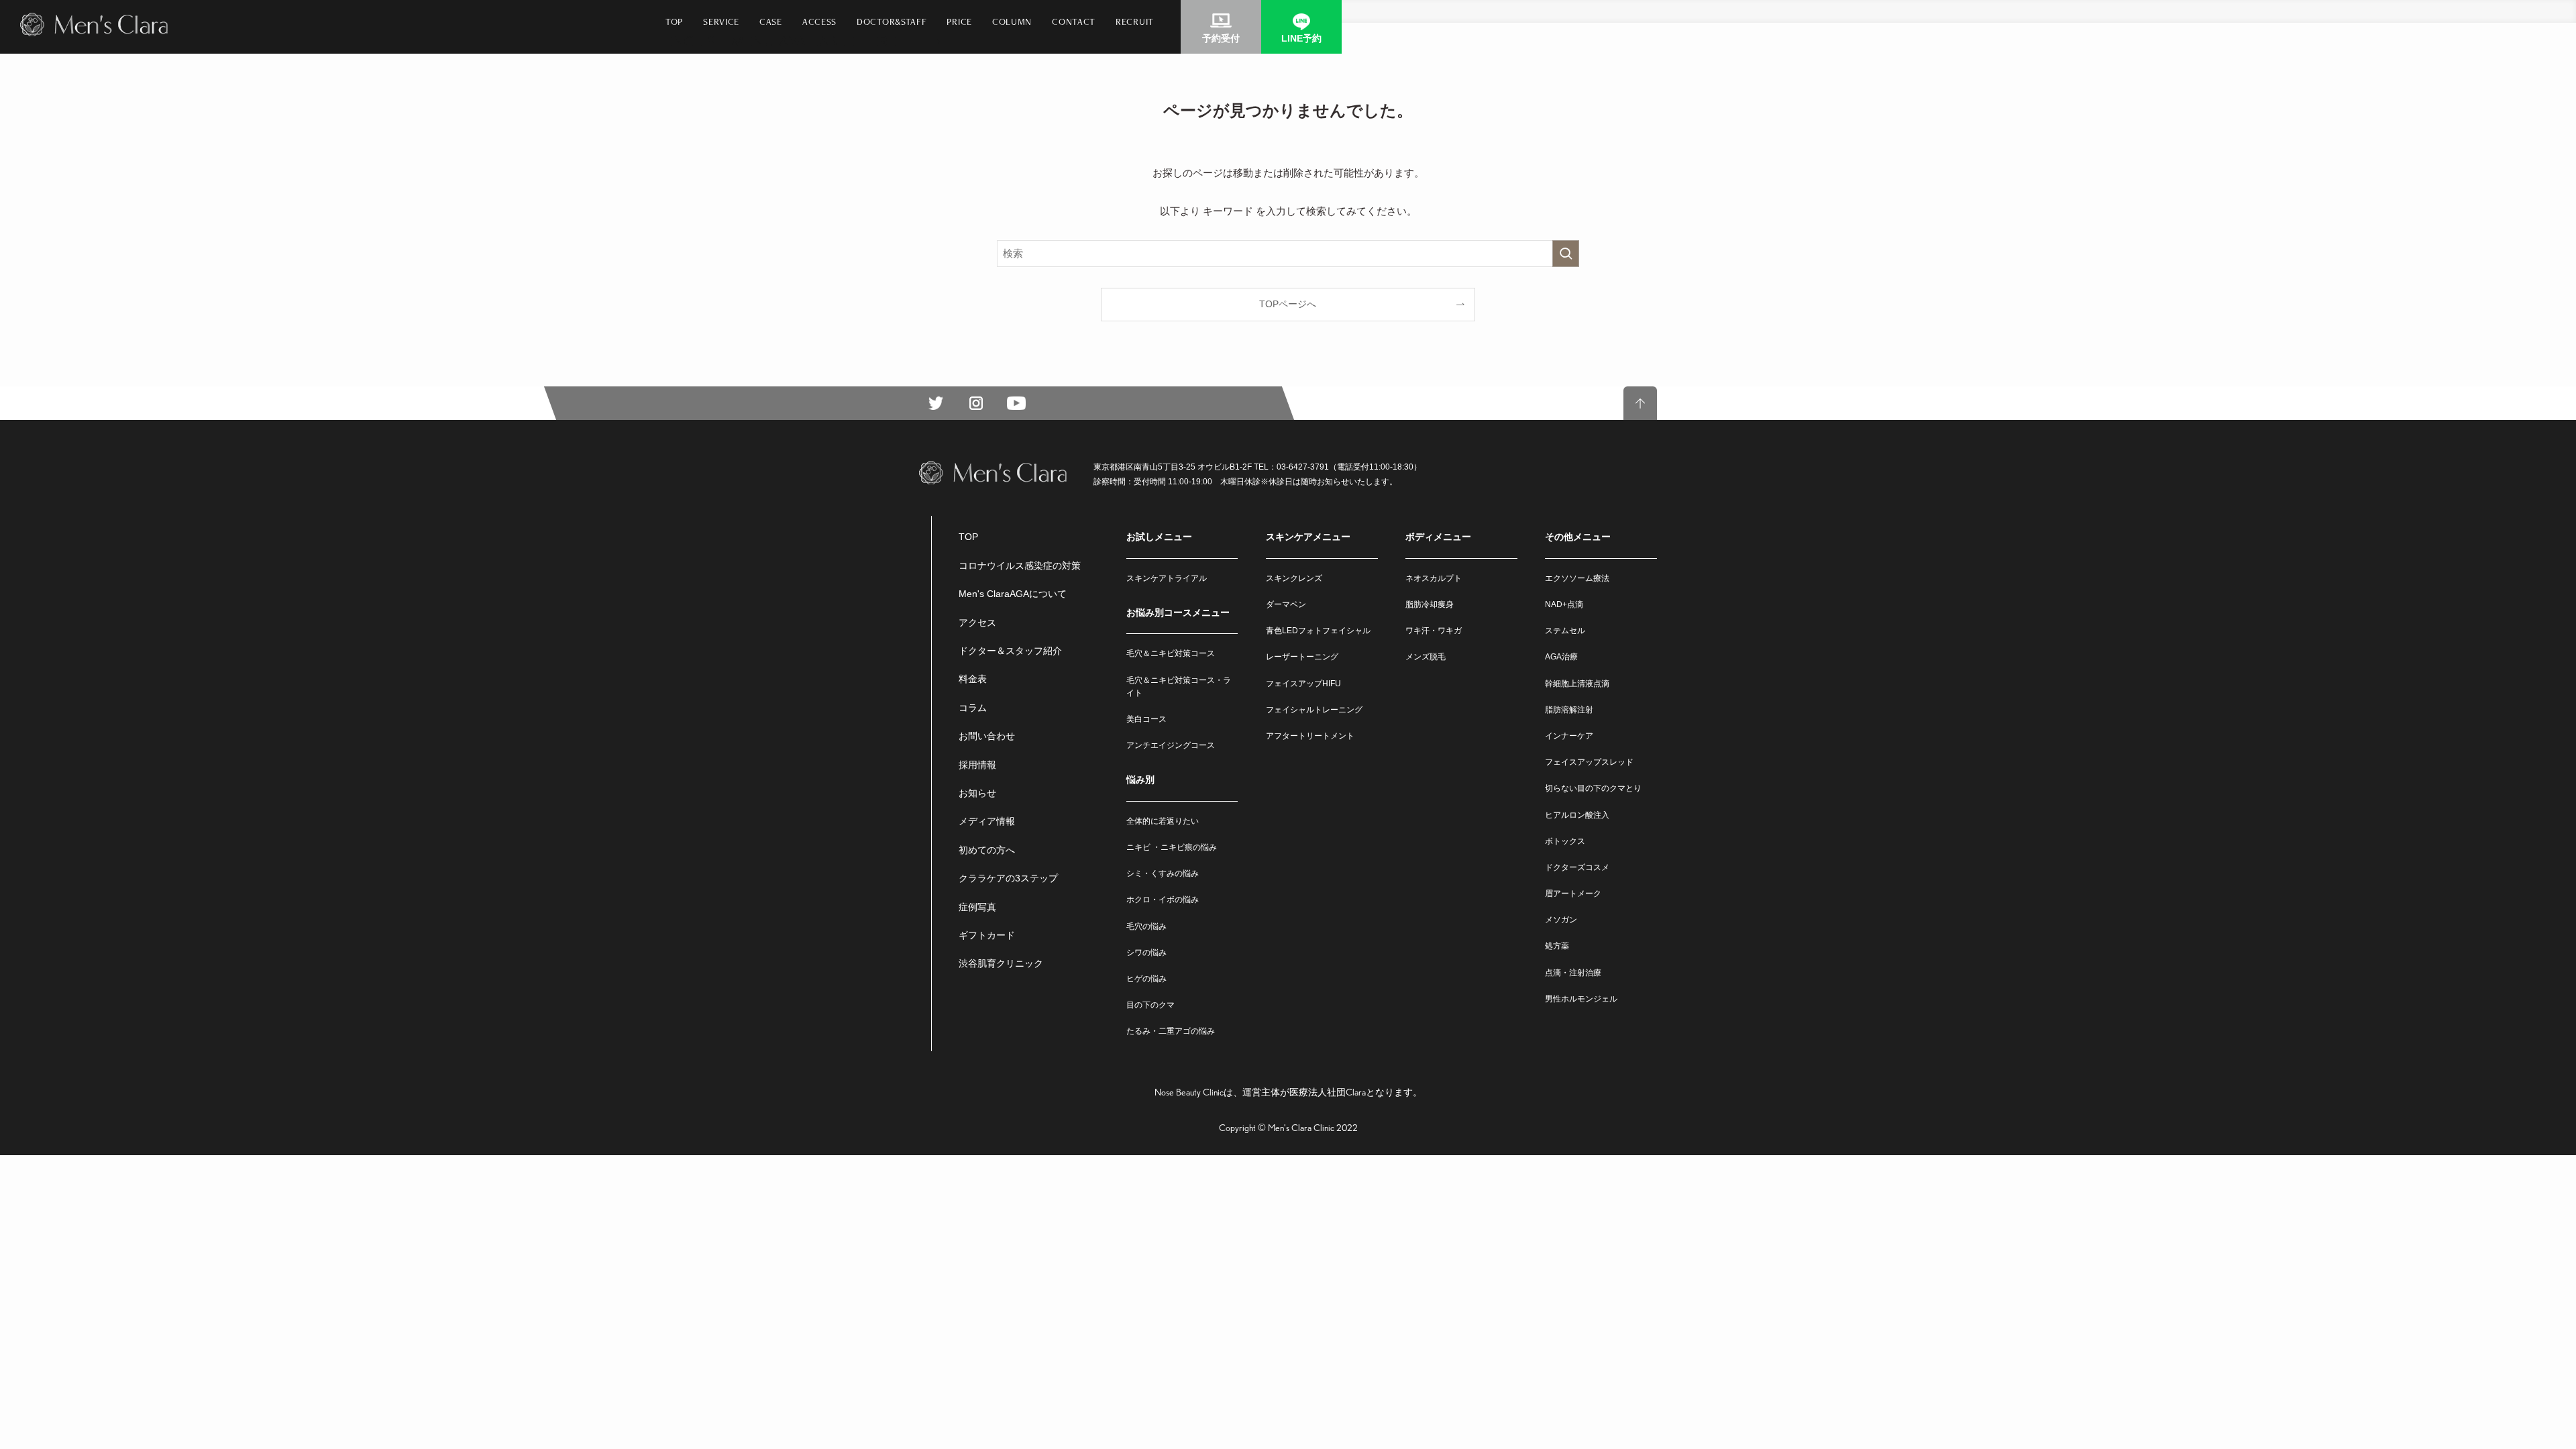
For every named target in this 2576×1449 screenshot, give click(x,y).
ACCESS (819, 21)
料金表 (973, 679)
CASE (771, 21)
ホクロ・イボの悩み (1163, 900)
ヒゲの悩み (1146, 979)
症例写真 (977, 907)
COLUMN (1012, 21)
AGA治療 (1561, 657)
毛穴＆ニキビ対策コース (1171, 653)
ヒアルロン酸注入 (1577, 815)
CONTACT (1074, 21)
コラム (973, 708)
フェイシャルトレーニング (1314, 710)
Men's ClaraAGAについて (1013, 594)
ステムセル (1565, 631)
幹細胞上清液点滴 (1577, 684)
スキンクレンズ (1294, 578)
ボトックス (1565, 841)
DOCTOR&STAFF (892, 21)
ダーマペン (1286, 604)
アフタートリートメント (1310, 736)
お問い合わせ (987, 736)
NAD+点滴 (1564, 604)
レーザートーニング (1302, 657)
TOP (674, 21)
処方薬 (1557, 946)
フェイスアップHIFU (1303, 684)
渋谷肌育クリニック (1001, 963)
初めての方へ (987, 850)
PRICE (959, 21)
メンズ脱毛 (1426, 657)
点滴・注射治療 (1573, 973)
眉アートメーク (1573, 894)
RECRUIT (1135, 21)
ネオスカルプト (1434, 578)
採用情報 (977, 765)
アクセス (977, 623)
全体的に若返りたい (1163, 821)
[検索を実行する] (1566, 254)
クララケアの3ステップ (1008, 878)
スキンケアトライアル (1167, 578)
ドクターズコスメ (1577, 867)
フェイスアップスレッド (1589, 762)
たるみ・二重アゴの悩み (1171, 1031)
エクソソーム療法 (1577, 578)
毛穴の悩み (1146, 926)
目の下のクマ (1150, 1005)
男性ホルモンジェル (1581, 999)
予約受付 (1221, 38)
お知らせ (977, 793)
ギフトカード (987, 935)
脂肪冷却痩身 (1430, 604)
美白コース (1146, 719)
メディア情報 (987, 821)
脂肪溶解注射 (1569, 710)
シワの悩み (1146, 953)
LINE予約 (1301, 38)
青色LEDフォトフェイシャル (1318, 631)
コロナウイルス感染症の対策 (1020, 566)
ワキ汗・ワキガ (1434, 631)
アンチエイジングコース (1171, 745)
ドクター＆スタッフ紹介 (1010, 651)
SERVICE (721, 21)
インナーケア (1569, 736)
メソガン (1561, 920)
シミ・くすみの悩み (1163, 873)
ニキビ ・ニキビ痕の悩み (1172, 847)
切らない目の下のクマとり (1593, 788)
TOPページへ (1288, 304)
